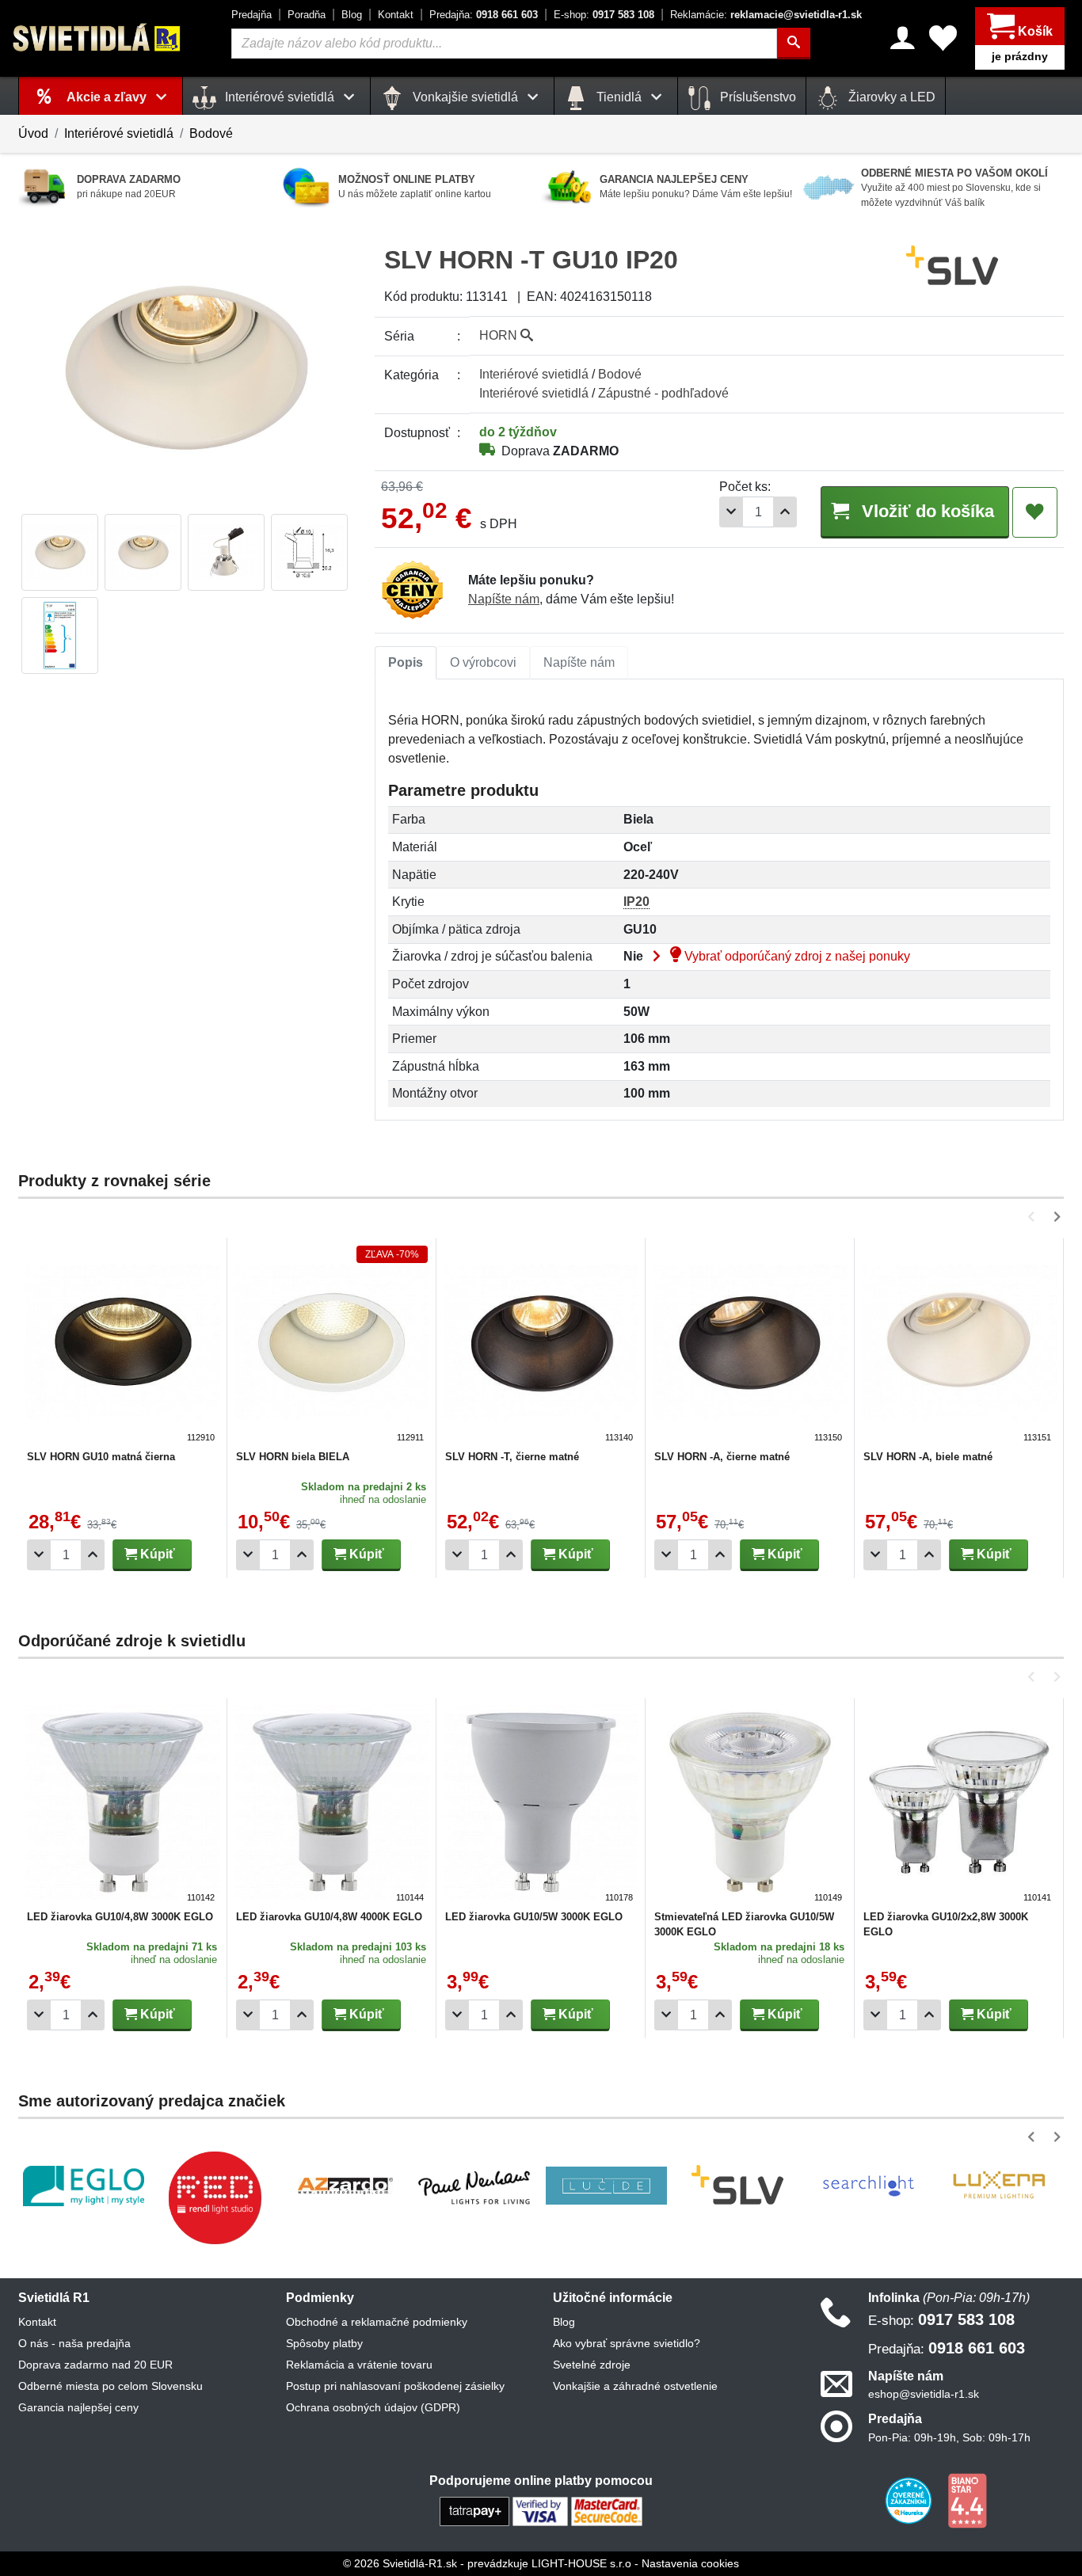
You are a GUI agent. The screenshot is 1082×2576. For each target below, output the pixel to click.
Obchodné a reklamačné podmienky (377, 2322)
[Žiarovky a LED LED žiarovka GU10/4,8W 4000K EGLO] (332, 1805)
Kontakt (396, 15)
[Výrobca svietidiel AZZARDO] (345, 2186)
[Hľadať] (794, 44)
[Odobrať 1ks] (731, 512)
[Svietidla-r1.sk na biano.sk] (967, 2499)
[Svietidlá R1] (97, 38)
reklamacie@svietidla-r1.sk (766, 15)
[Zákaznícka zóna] (903, 38)
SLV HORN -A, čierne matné (722, 1457)
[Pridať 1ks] (785, 512)
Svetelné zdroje (592, 2365)
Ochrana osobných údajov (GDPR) (373, 2407)
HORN (500, 335)
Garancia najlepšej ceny (78, 2407)
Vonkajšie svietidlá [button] (465, 97)
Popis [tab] (406, 662)
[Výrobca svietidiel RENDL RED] (215, 2197)
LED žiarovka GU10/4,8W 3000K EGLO (120, 1917)
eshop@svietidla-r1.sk (924, 2394)
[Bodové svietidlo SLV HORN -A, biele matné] (959, 1345)
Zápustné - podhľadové (663, 393)
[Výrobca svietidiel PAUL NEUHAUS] (476, 2186)
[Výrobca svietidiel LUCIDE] (606, 2186)
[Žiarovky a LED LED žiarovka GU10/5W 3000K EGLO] (541, 1805)
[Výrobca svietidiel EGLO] (84, 2186)
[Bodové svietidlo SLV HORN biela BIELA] (332, 1345)
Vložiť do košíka (926, 511)
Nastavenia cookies (690, 2563)
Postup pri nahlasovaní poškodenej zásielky (395, 2386)
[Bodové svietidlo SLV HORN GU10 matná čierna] (123, 1345)
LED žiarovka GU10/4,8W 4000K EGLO (329, 1917)
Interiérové (534, 374)
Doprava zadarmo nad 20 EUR (95, 2365)
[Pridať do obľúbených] (1035, 512)
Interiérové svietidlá (119, 133)
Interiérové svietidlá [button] (280, 97)
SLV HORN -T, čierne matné (512, 1457)
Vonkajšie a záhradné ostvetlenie (635, 2386)
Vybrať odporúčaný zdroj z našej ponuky (796, 956)
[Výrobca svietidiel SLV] (737, 2186)
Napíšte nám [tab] (579, 662)
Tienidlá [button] (619, 97)
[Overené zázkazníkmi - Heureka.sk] (910, 2499)
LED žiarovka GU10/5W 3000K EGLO (534, 1917)
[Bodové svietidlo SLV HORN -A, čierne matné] (750, 1345)
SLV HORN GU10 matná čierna (101, 1457)
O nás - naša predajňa (74, 2343)
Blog (352, 15)
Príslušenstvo (756, 97)
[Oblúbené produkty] (943, 38)
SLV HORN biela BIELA (293, 1457)
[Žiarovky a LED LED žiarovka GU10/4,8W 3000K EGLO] (123, 1805)
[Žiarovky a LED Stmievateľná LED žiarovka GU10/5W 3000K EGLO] (750, 1805)
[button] (1034, 1217)
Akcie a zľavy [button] (108, 97)
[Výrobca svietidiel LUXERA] (999, 2186)
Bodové (211, 133)
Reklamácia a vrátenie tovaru (359, 2365)
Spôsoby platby (324, 2343)
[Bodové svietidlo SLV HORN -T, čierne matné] (541, 1345)
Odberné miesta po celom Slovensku (110, 2386)
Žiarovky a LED (890, 97)
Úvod (33, 133)
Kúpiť (156, 1554)
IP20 (636, 902)
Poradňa (307, 15)
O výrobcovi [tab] (483, 662)
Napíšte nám (504, 599)
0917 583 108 (604, 15)
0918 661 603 (484, 15)
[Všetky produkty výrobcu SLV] (952, 266)
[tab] (406, 663)
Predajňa (251, 15)
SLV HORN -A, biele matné (928, 1457)
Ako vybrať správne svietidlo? (627, 2343)
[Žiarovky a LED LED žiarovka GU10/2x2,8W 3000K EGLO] (959, 1805)
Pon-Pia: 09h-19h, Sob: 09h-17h (949, 2437)
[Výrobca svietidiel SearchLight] (868, 2186)
